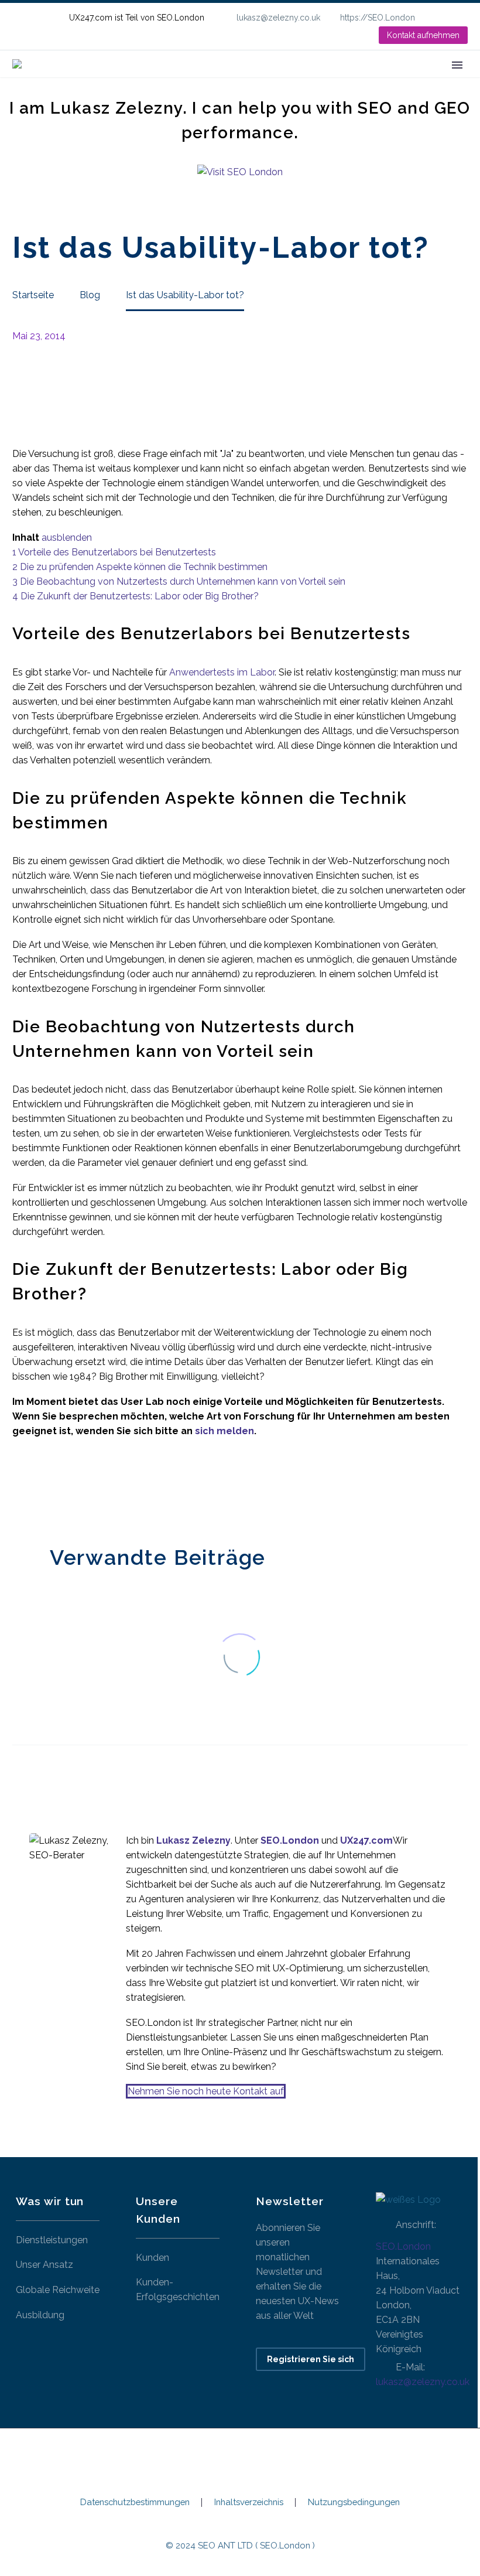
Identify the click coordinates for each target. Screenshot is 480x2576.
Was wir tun (204, 81)
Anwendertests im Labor (222, 672)
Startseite (131, 81)
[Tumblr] (73, 1488)
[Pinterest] (55, 1488)
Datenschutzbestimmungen (135, 2502)
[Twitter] (37, 1488)
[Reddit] (108, 1488)
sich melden (224, 1431)
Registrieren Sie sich (311, 2359)
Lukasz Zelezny (193, 1840)
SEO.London (403, 2246)
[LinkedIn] (462, 18)
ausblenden (67, 538)
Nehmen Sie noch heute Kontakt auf (206, 2091)
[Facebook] (20, 1488)
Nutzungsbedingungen (354, 2502)
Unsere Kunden (290, 81)
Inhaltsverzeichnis (249, 2502)
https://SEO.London (378, 18)
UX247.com (366, 1840)
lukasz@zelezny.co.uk (278, 18)
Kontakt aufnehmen (423, 35)
